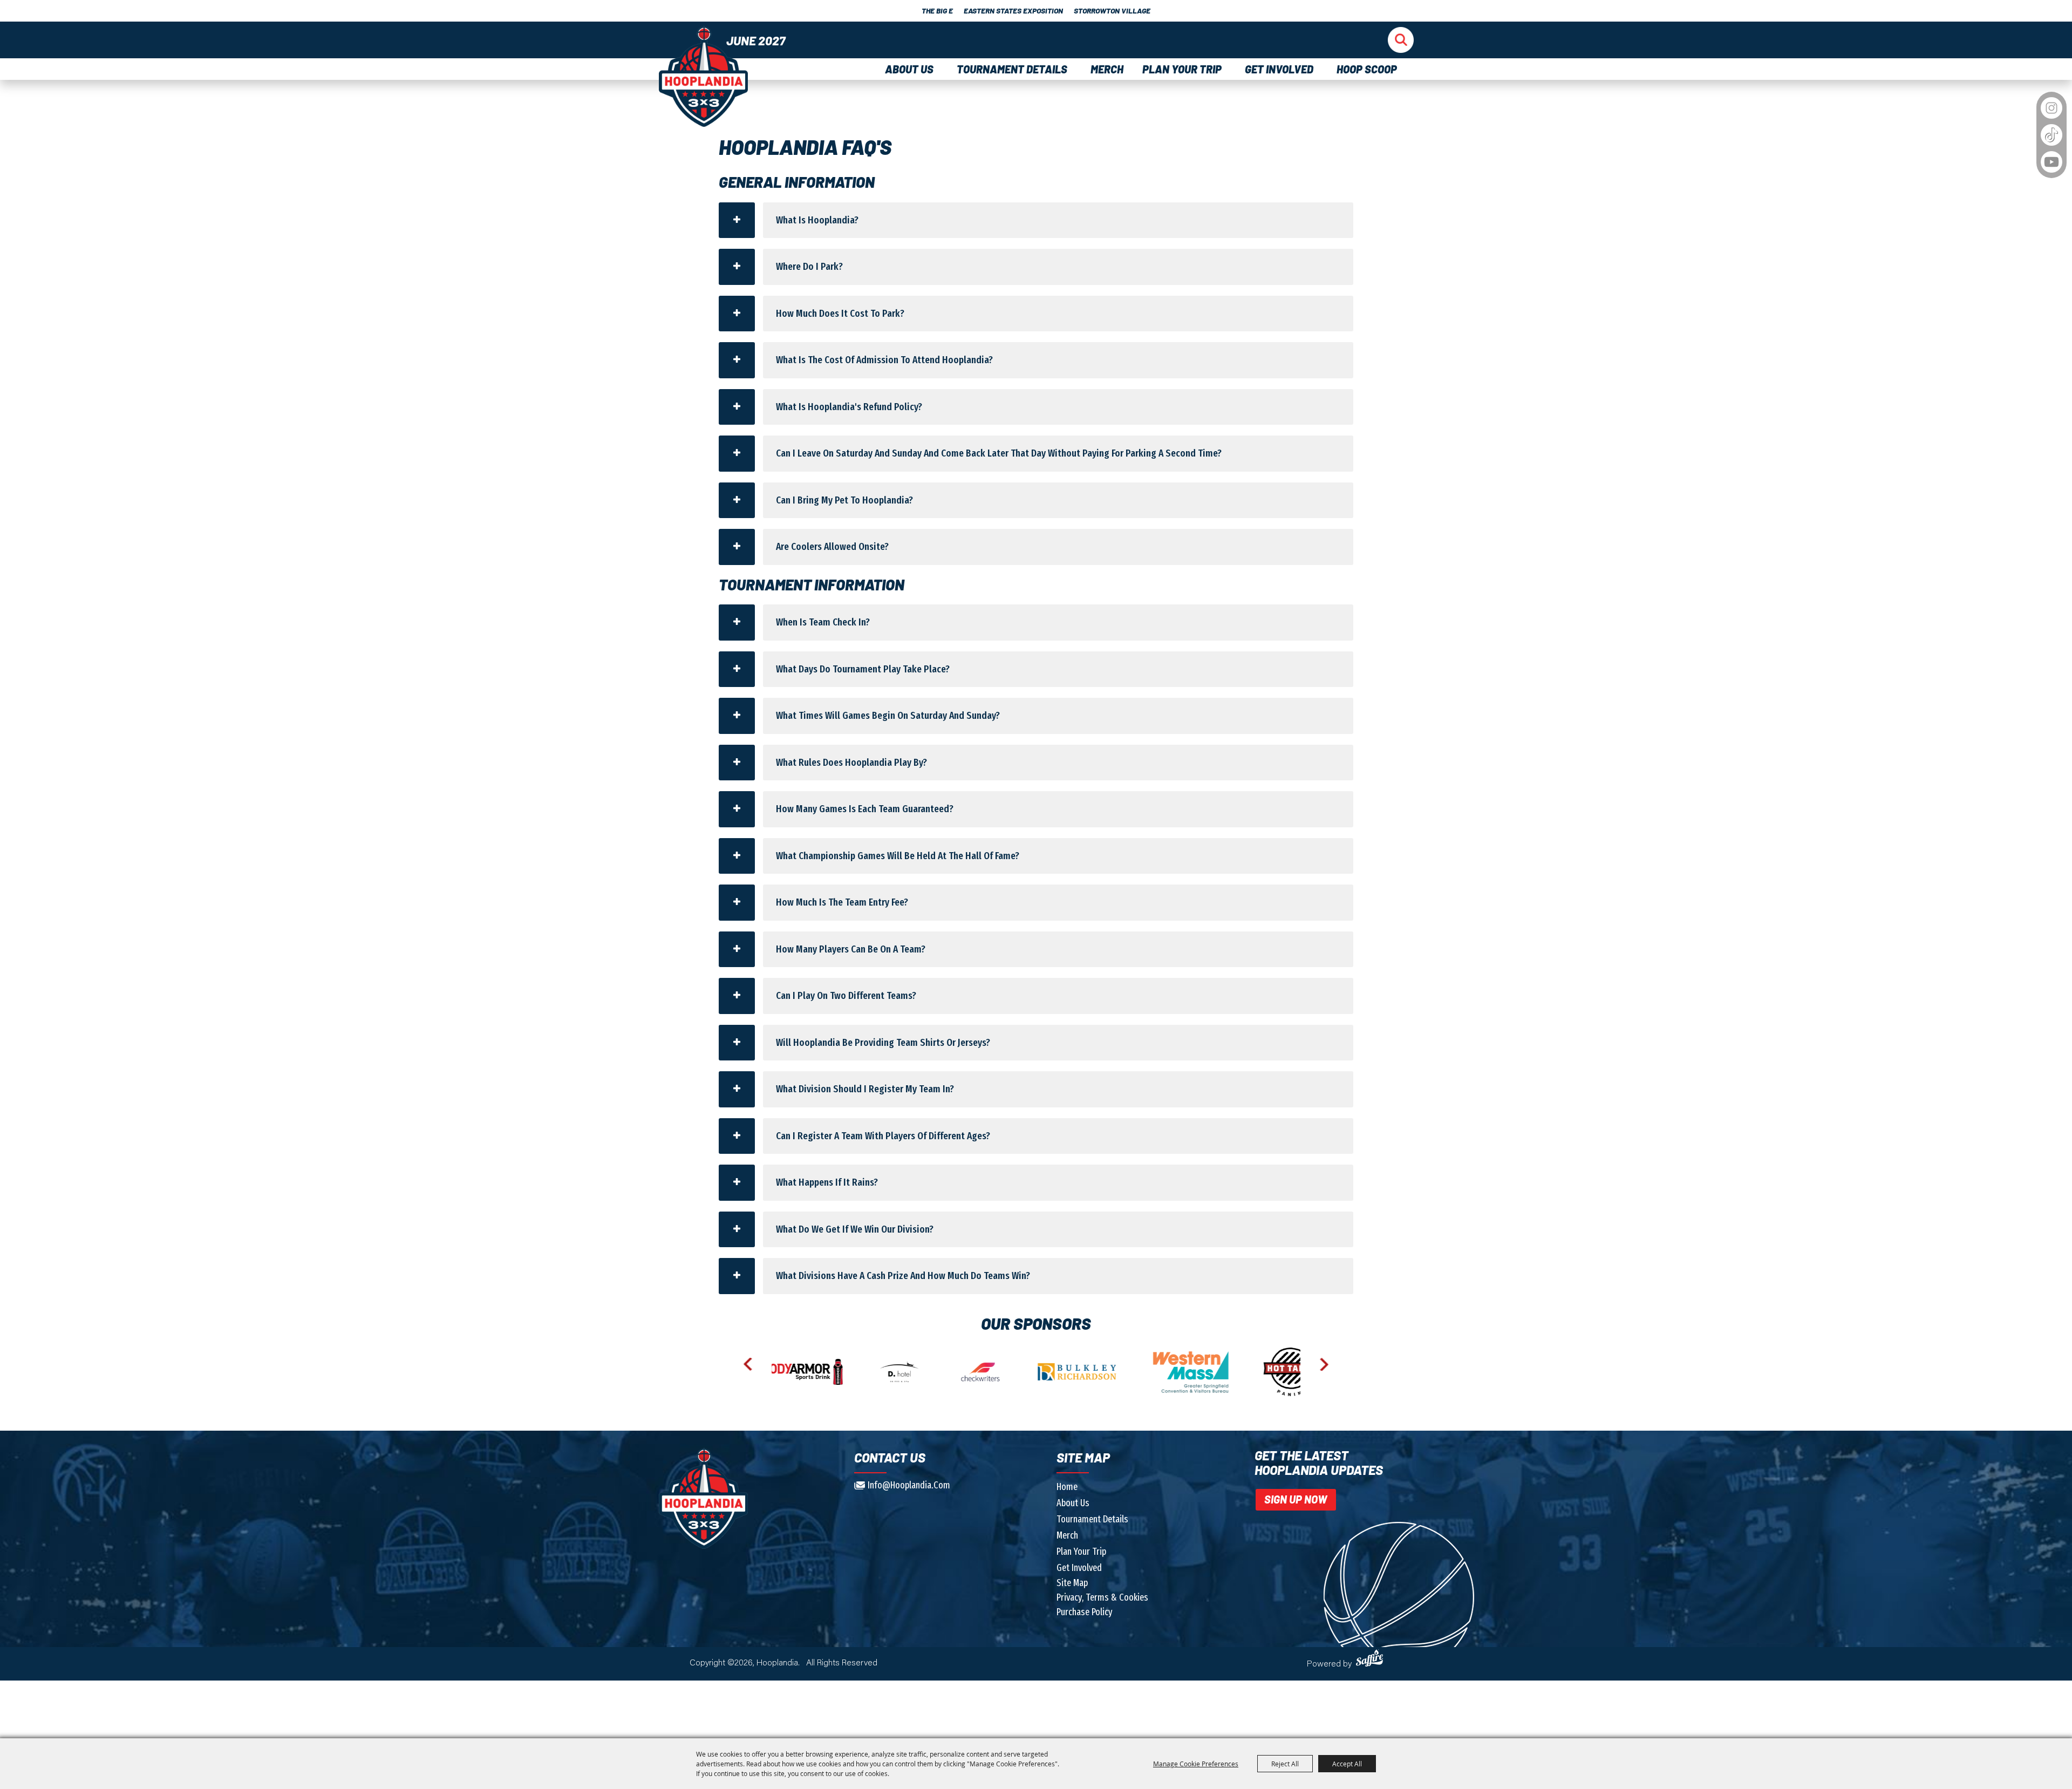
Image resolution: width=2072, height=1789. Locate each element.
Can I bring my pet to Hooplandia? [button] (844, 500)
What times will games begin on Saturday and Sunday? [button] (888, 715)
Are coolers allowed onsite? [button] (832, 546)
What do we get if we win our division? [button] (855, 1229)
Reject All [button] (1285, 1764)
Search (1401, 39)
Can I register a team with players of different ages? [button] (883, 1136)
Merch (1107, 69)
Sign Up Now (1296, 1499)
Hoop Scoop (1367, 69)
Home (1067, 1487)
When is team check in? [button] (823, 622)
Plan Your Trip (1184, 69)
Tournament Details (1014, 69)
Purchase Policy (1085, 1612)
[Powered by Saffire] (1371, 1658)
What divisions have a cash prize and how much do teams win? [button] (903, 1276)
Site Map (1072, 1583)
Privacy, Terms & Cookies (1102, 1597)
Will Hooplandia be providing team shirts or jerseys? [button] (883, 1042)
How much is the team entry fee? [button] (842, 902)
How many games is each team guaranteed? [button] (865, 809)
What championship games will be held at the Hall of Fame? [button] (898, 856)
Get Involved (1281, 69)
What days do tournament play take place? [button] (863, 669)
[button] (748, 1364)
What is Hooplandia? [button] (817, 220)
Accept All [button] (1347, 1764)
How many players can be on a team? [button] (851, 949)
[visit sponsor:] (782, 1372)
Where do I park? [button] (809, 266)
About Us (911, 69)
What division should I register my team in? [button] (865, 1089)
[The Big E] (703, 76)
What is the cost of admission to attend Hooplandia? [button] (884, 360)
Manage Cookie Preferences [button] (1196, 1764)
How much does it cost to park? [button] (840, 313)
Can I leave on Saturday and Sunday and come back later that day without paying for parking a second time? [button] (999, 453)
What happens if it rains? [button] (827, 1182)
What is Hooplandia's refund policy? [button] (849, 407)
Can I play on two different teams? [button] (846, 995)
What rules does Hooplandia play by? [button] (851, 762)
